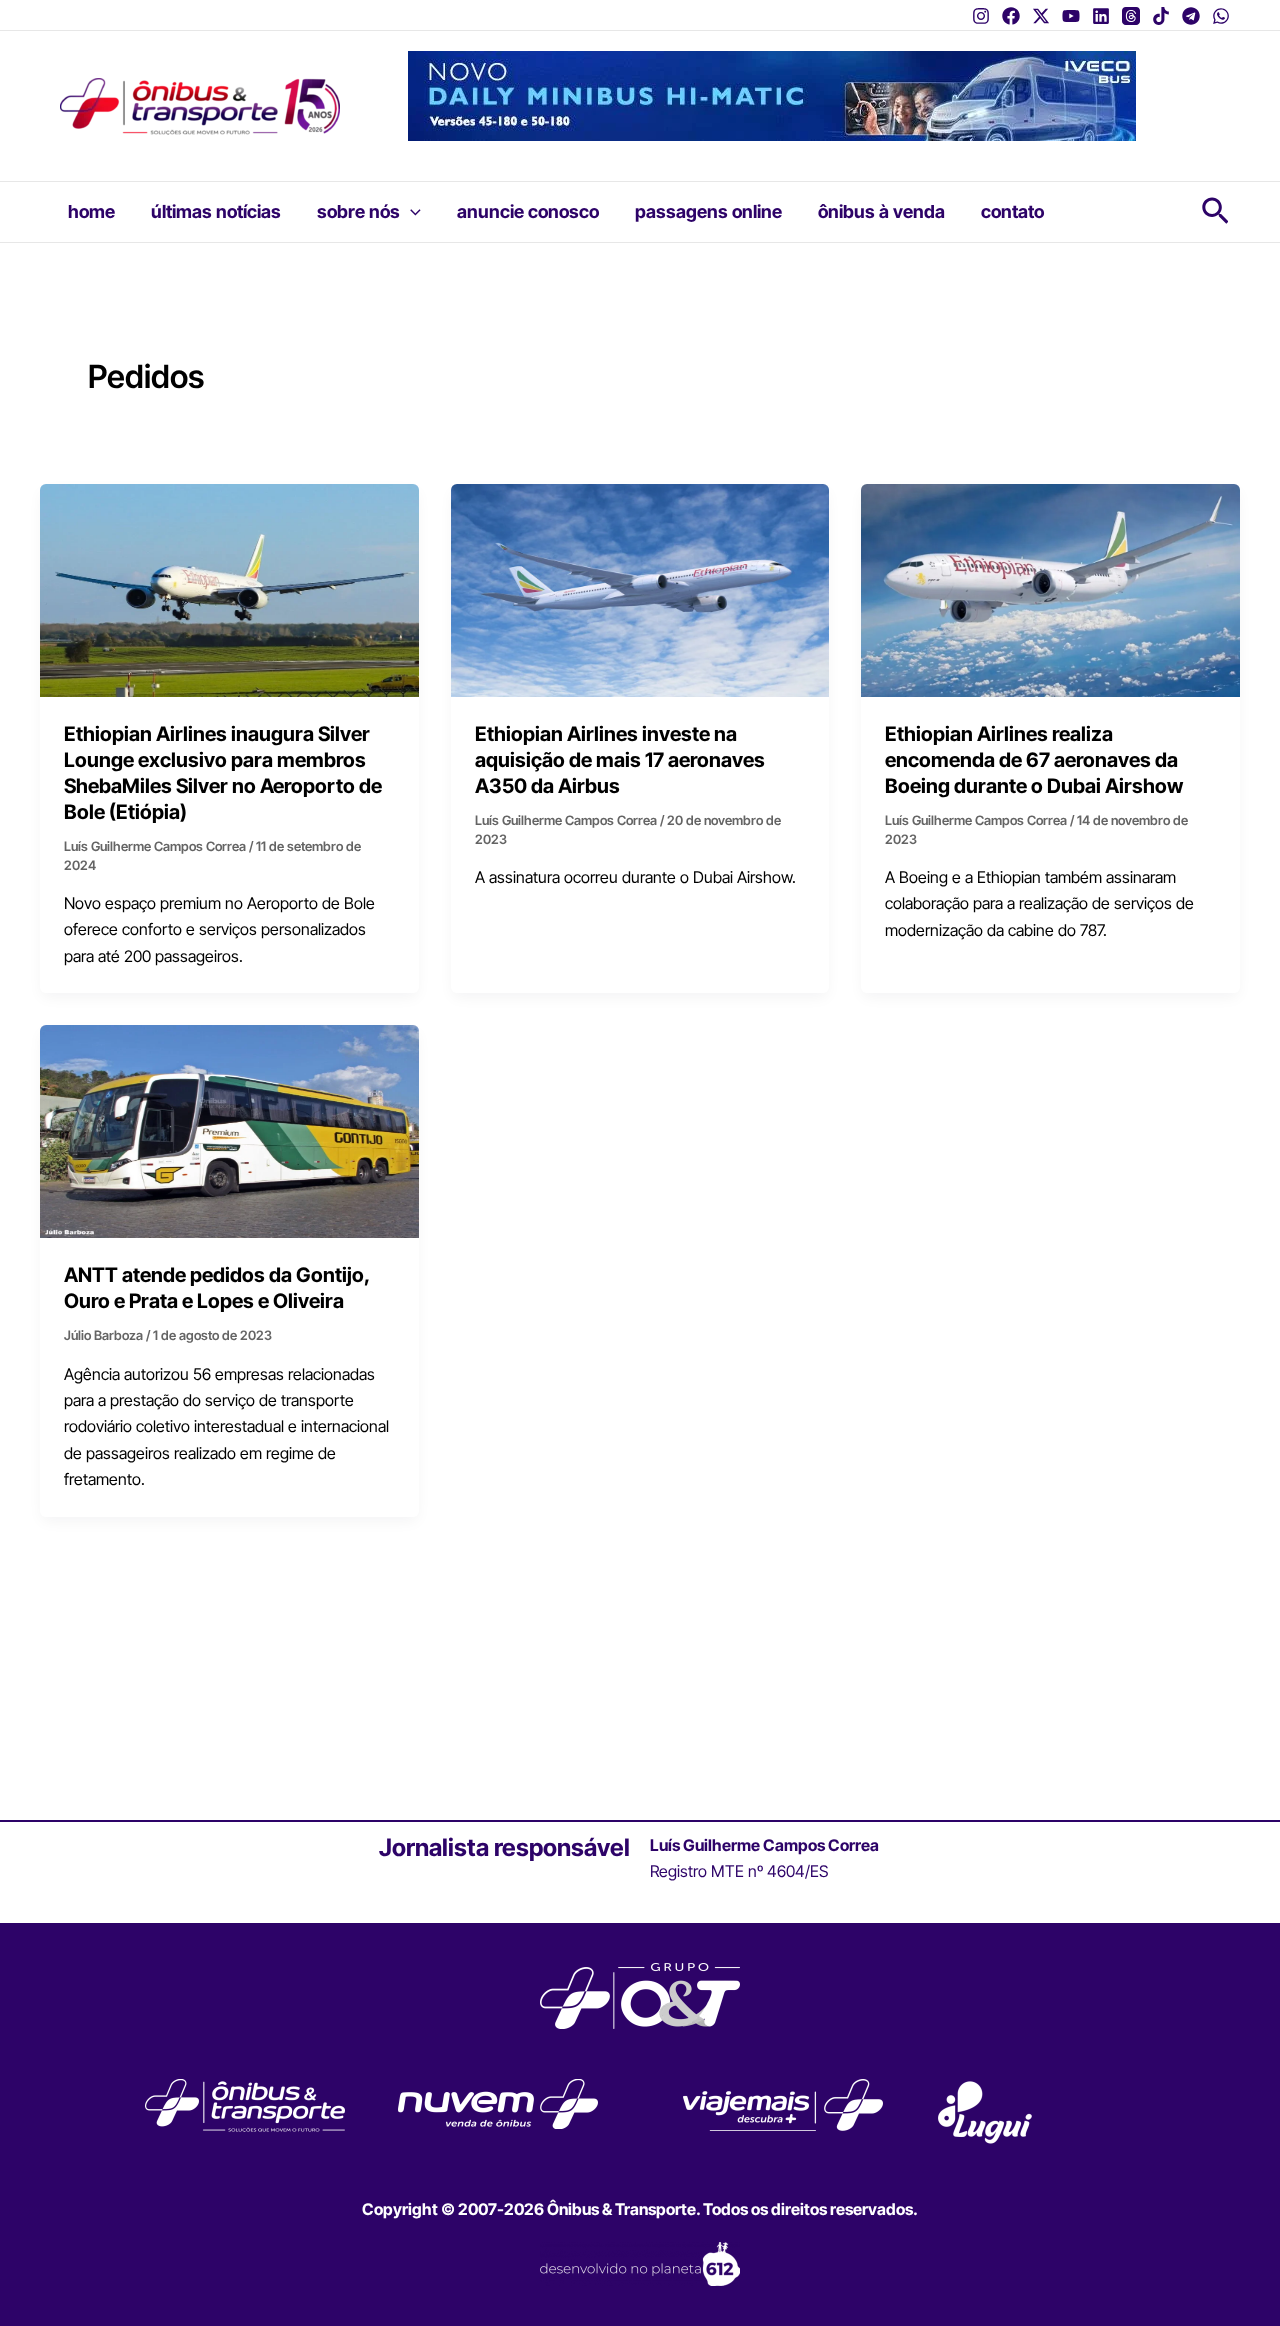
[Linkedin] (1101, 16)
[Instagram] (981, 16)
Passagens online (708, 211)
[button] (410, 212)
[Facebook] (1011, 16)
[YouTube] (1071, 16)
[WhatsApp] (1221, 16)
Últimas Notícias (216, 211)
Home (91, 211)
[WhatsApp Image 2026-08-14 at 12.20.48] (772, 94)
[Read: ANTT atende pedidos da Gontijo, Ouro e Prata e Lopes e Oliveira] (229, 1130)
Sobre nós (358, 211)
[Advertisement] (640, 1668)
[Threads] (1131, 16)
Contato (1012, 211)
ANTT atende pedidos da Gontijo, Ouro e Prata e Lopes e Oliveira (217, 1288)
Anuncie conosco (528, 211)
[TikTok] (1161, 16)
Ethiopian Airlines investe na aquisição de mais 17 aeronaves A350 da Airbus (620, 760)
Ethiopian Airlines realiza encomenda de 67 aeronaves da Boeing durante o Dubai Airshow (1034, 760)
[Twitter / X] (1041, 16)
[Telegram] (1191, 16)
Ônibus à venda (881, 211)
